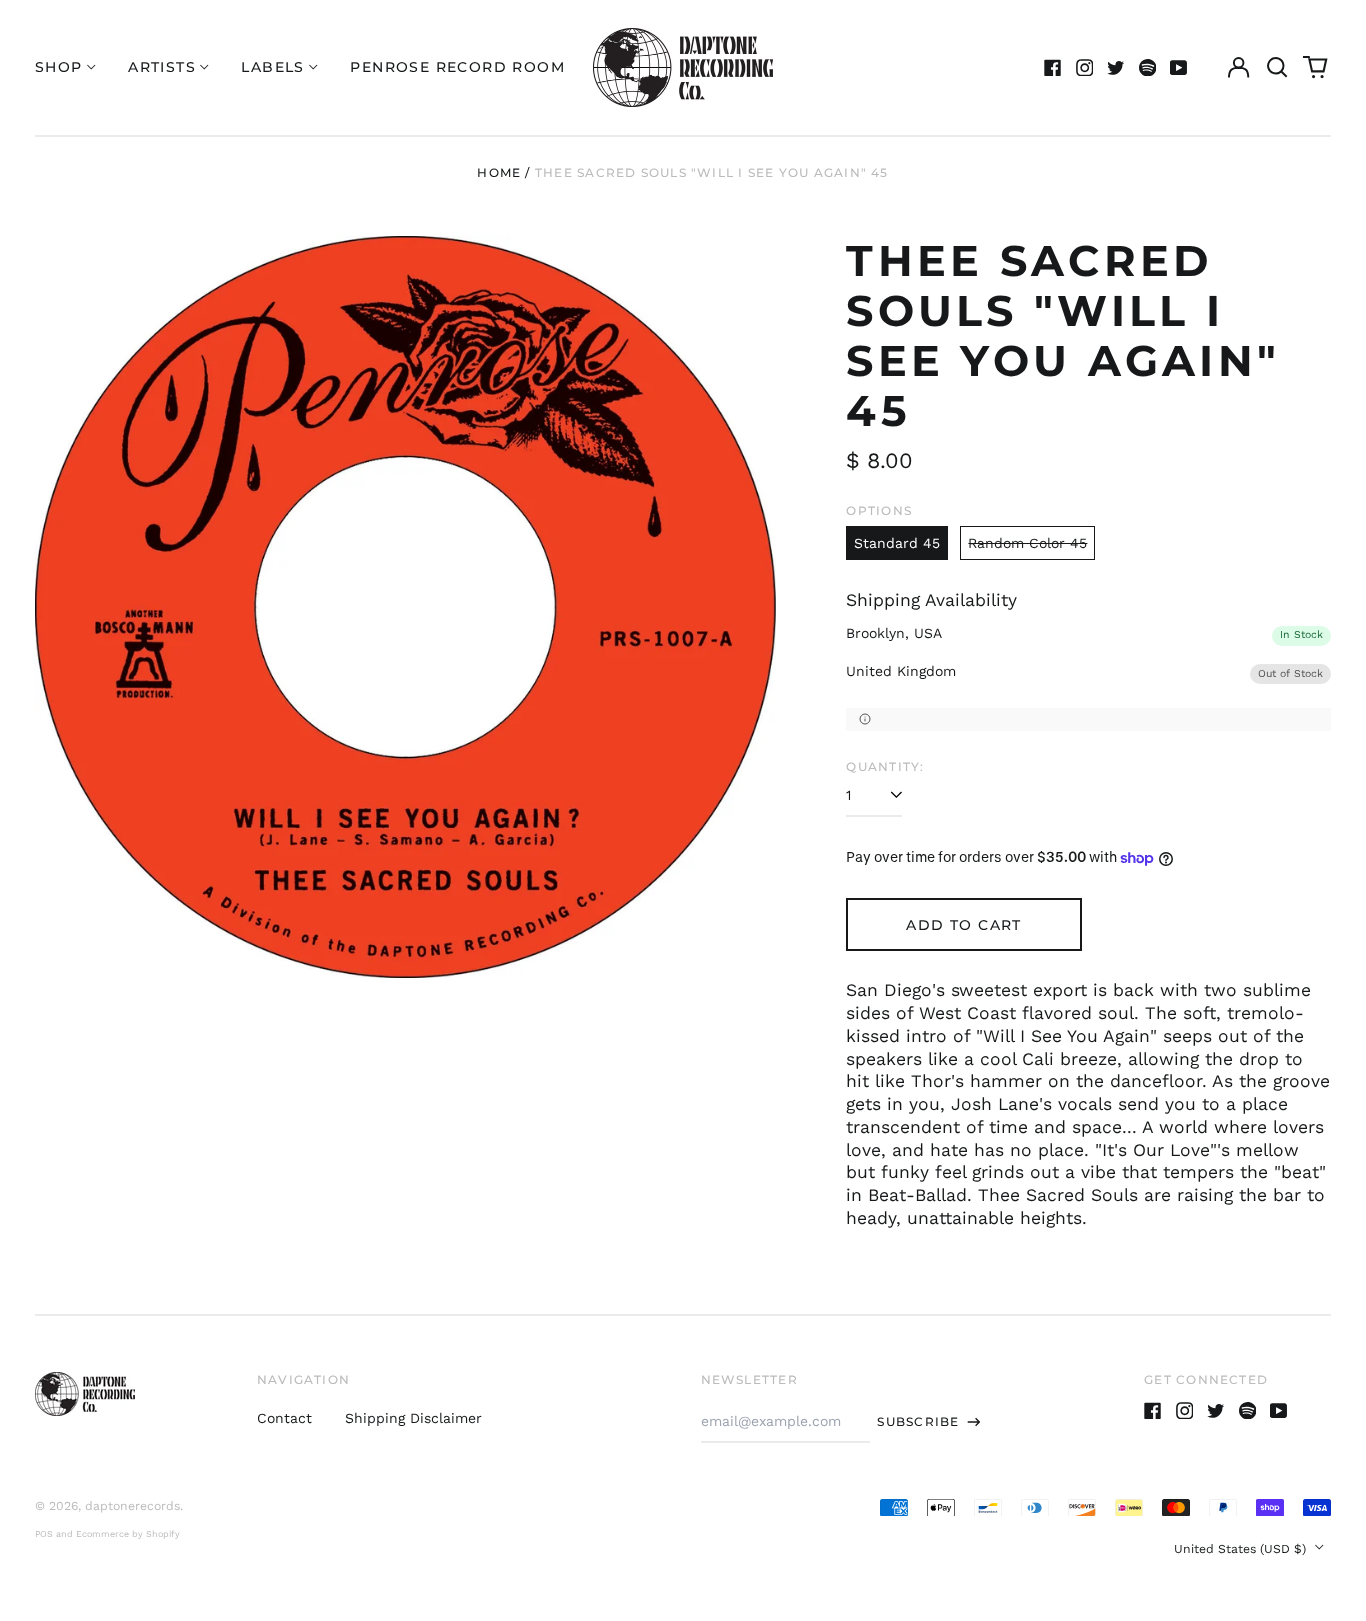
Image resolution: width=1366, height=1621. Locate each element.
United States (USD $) (1242, 1549)
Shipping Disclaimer (413, 1418)
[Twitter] (1116, 68)
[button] (1277, 68)
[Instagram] (1085, 68)
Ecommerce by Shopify (128, 1534)
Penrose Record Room (457, 67)
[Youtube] (1179, 68)
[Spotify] (1148, 68)
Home (499, 172)
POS (44, 1534)
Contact (284, 1418)
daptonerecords (132, 1506)
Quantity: (885, 766)
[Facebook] (1053, 68)
